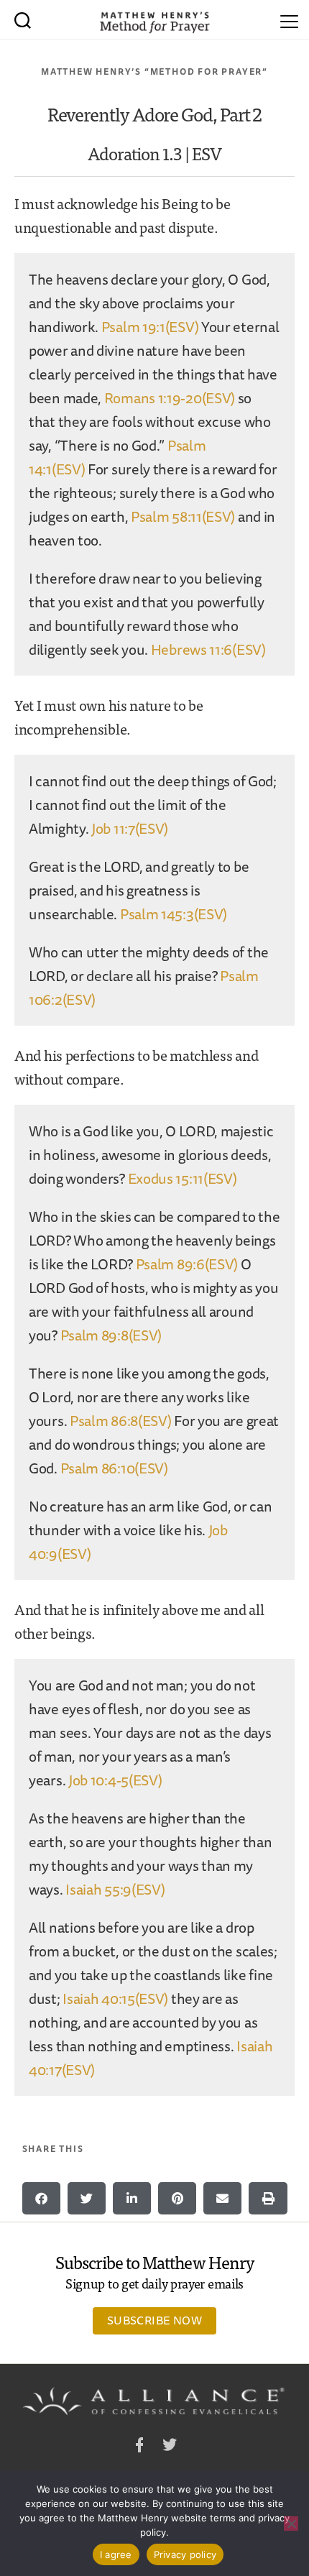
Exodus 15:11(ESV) (183, 1178)
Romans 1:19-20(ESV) (170, 398)
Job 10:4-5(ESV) (115, 1780)
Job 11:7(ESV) (130, 828)
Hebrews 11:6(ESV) (208, 649)
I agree (116, 2554)
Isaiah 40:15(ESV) (115, 1998)
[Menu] (289, 19)
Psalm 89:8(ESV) (111, 1335)
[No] (291, 2524)
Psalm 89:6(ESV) (187, 1264)
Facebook (139, 2447)
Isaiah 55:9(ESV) (115, 1889)
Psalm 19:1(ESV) (150, 327)
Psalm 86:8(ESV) (121, 1421)
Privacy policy (185, 2554)
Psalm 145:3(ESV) (174, 914)
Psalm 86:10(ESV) (114, 1468)
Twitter (170, 2447)
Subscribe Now (154, 2320)
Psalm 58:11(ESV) (183, 516)
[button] (41, 2198)
